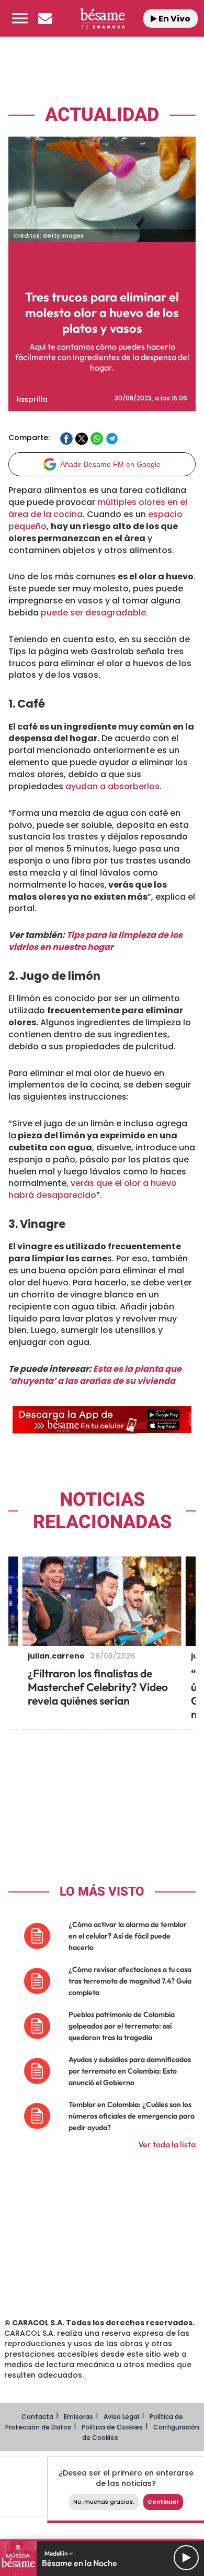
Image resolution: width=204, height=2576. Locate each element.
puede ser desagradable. (94, 613)
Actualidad (102, 115)
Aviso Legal (121, 2417)
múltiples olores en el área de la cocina (98, 508)
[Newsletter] (45, 18)
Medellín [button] (57, 2553)
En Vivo (174, 19)
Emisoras (78, 2417)
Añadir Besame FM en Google (110, 464)
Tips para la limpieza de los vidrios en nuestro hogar (95, 941)
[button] (20, 18)
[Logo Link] (102, 19)
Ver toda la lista (167, 2144)
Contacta (37, 2417)
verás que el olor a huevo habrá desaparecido (93, 1189)
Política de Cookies (112, 2427)
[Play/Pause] (186, 2558)
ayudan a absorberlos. (114, 786)
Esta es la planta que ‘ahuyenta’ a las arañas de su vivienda (95, 1375)
